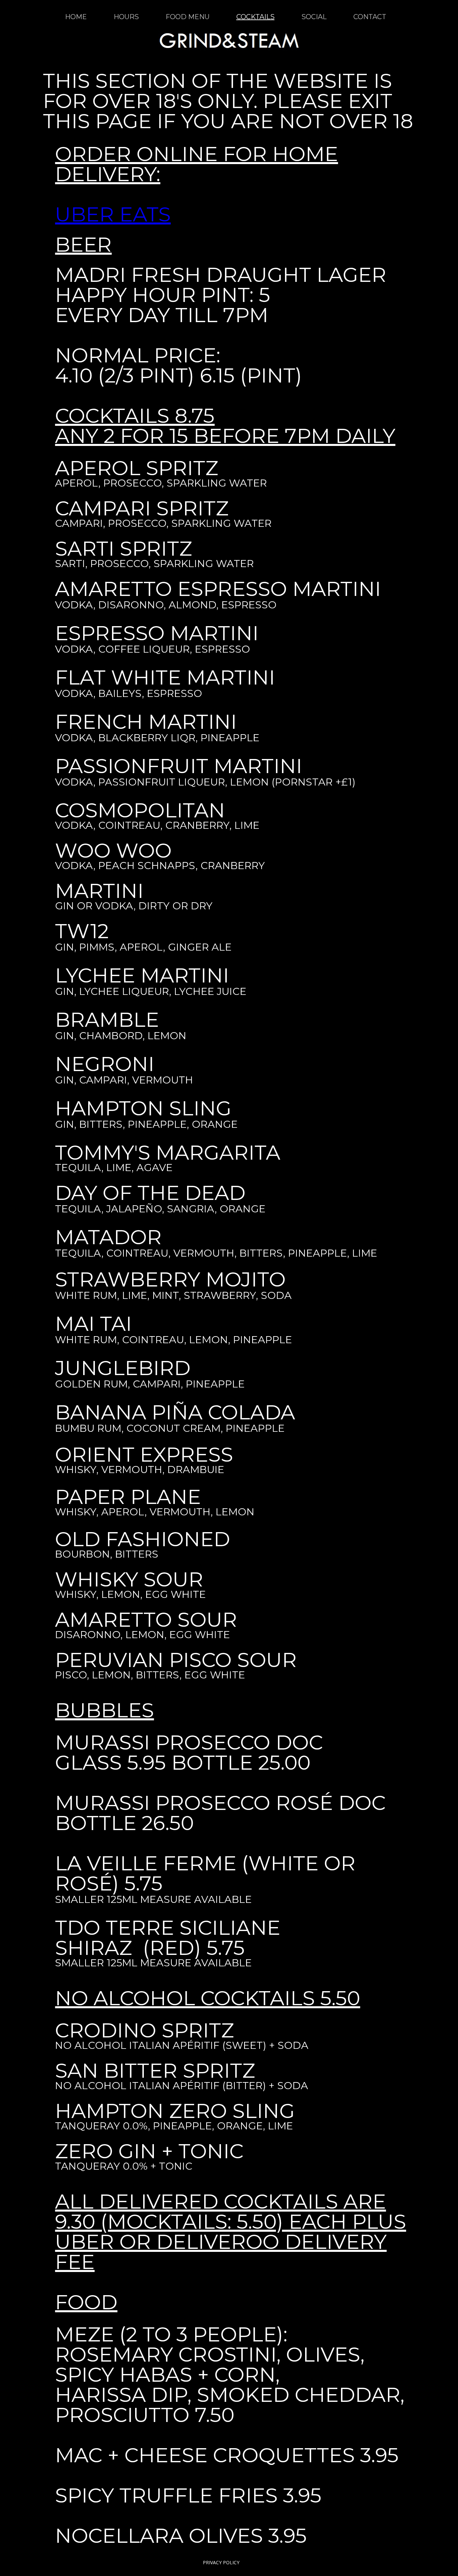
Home (76, 17)
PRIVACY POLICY (221, 2562)
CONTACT (370, 17)
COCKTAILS (255, 17)
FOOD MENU (188, 17)
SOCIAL (314, 17)
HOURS (126, 17)
